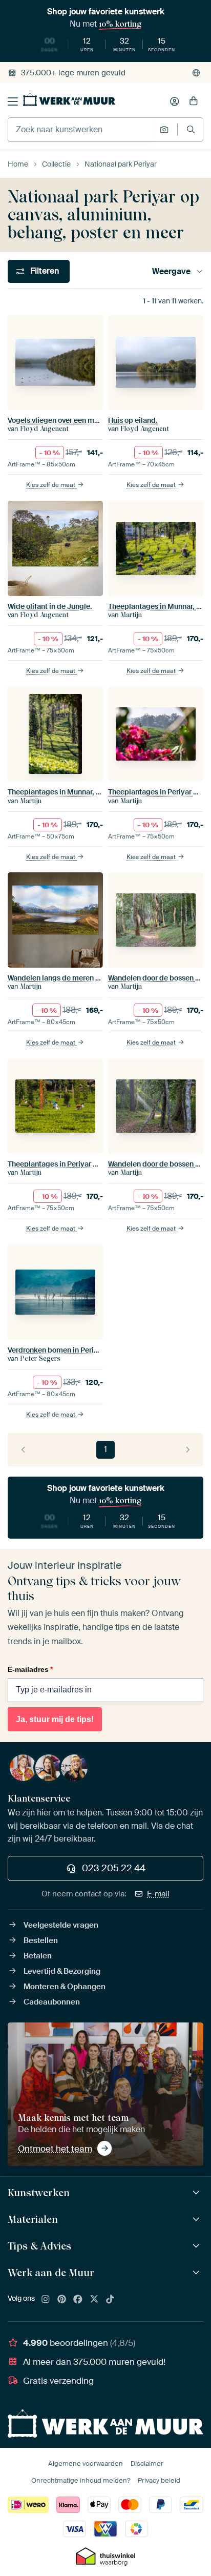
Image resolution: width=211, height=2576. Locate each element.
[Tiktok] (110, 2300)
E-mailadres (30, 1669)
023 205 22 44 (114, 1868)
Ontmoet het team (55, 2149)
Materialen (33, 2219)
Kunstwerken (39, 2193)
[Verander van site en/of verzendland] (196, 73)
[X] (94, 2300)
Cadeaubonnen (52, 2002)
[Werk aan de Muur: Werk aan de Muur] (197, 2273)
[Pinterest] (62, 2300)
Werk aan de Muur (51, 2273)
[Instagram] (46, 2300)
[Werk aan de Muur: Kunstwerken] (197, 2193)
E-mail (158, 1894)
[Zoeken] (191, 129)
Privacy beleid (159, 2480)
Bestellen (41, 1940)
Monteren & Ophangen (65, 1987)
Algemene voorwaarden (86, 2463)
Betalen (38, 1956)
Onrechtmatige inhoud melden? (81, 2480)
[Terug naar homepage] (69, 99)
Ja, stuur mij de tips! (55, 1719)
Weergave (171, 271)
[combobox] (81, 130)
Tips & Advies (39, 2246)
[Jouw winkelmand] (194, 101)
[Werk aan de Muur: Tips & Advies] (197, 2246)
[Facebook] (78, 2300)
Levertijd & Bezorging (62, 1971)
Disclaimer (147, 2463)
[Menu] (13, 101)
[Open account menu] (175, 101)
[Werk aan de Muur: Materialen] (197, 2220)
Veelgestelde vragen (61, 1925)
